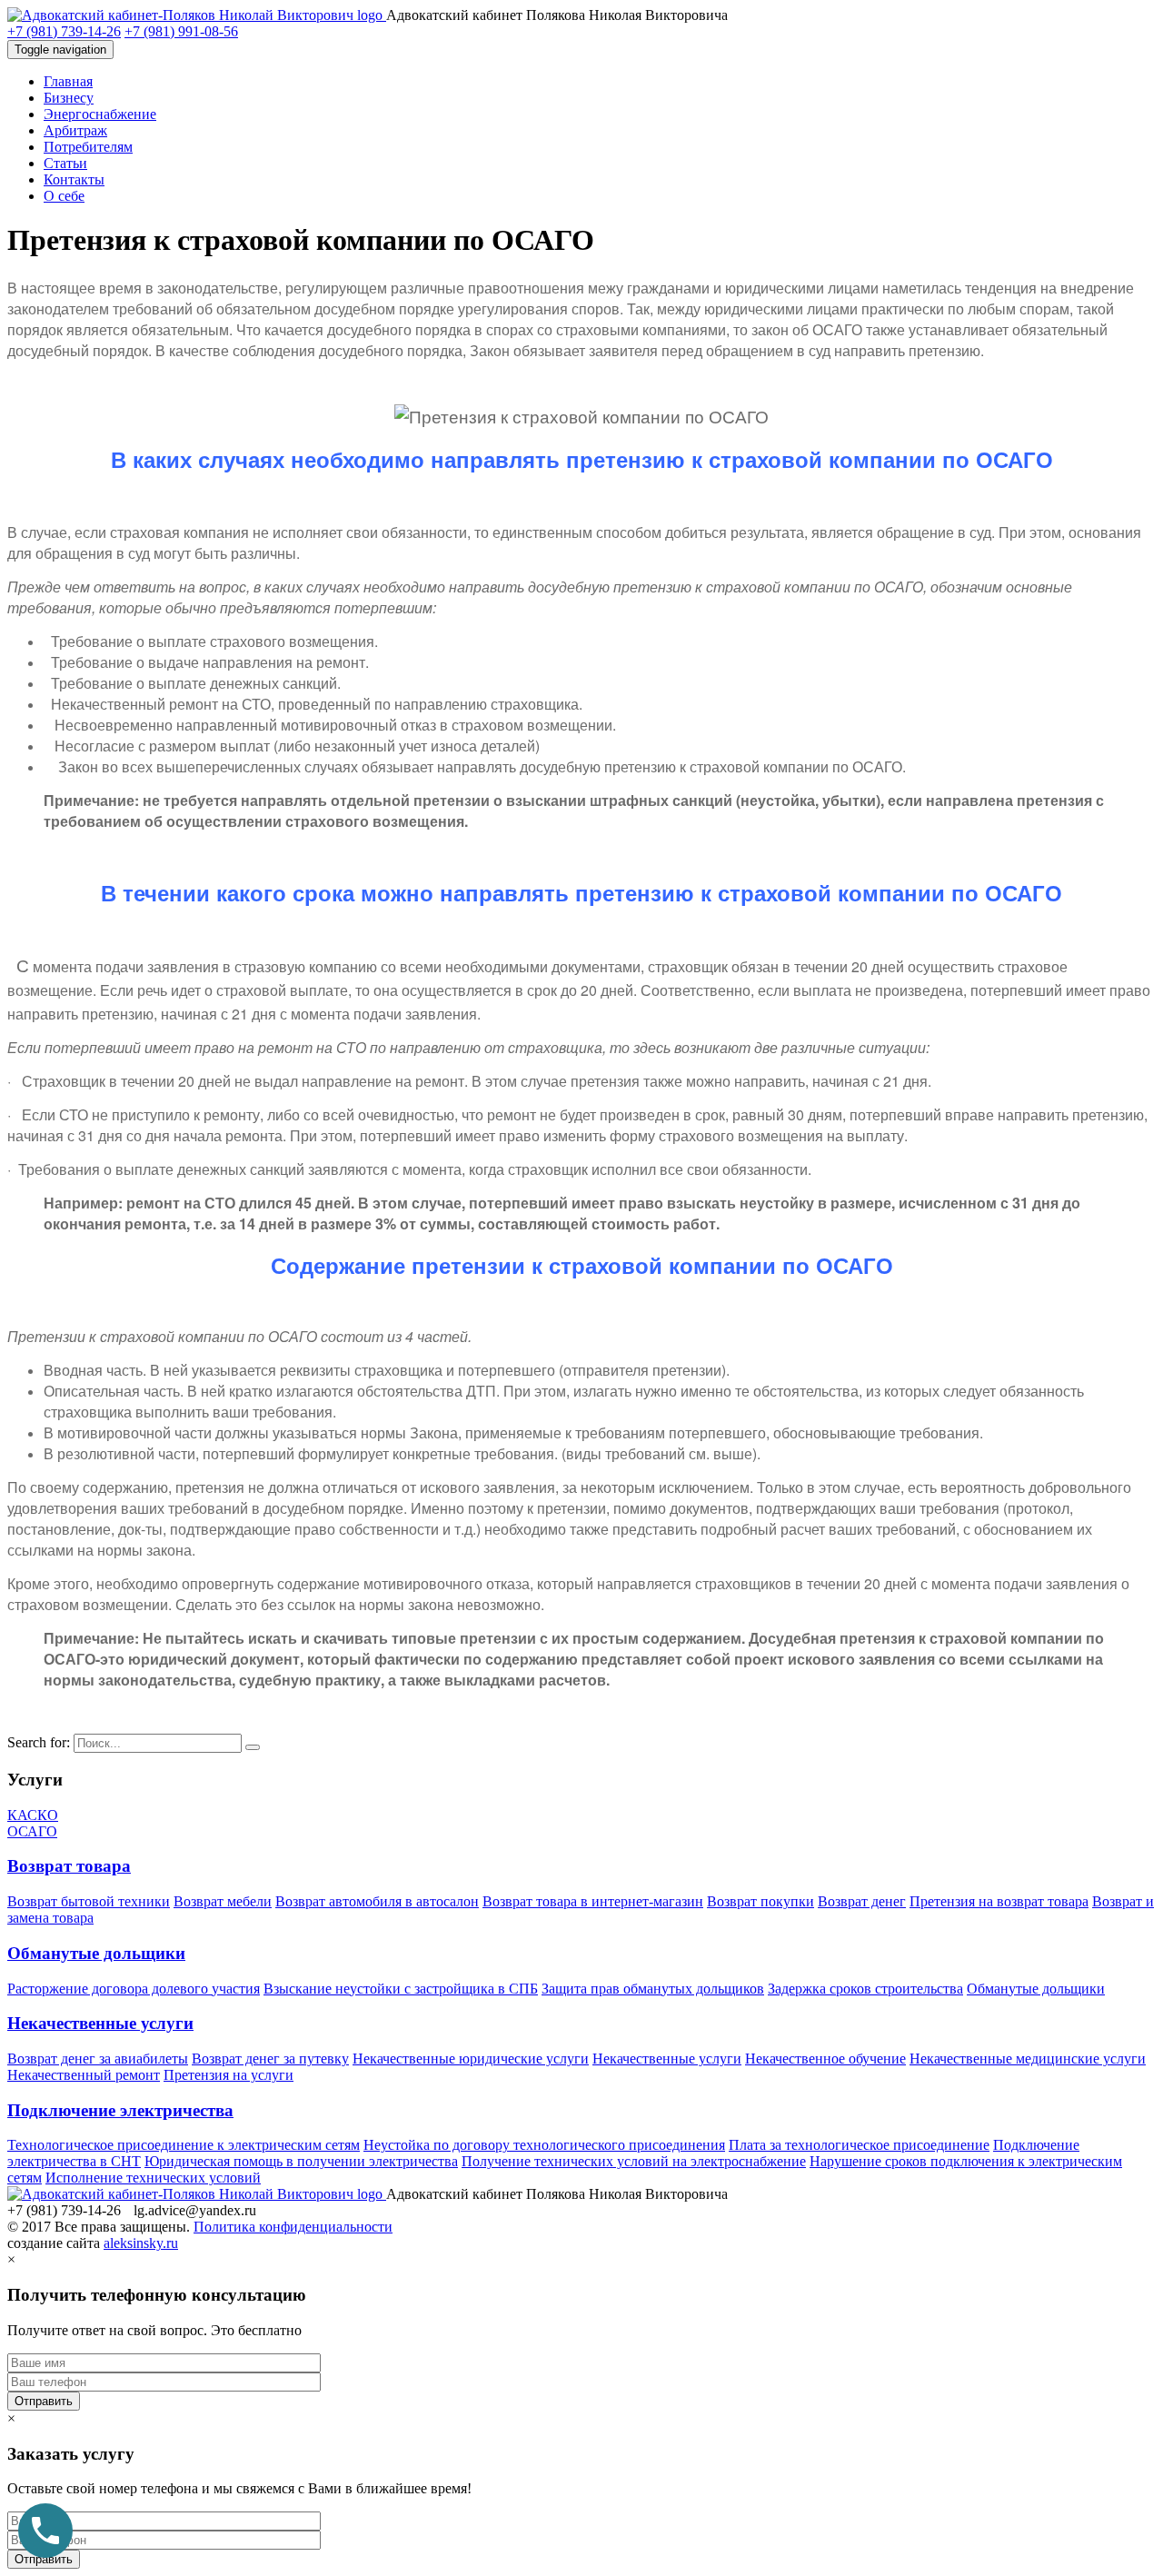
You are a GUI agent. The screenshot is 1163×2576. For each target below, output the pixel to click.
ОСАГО (32, 1831)
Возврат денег (862, 1901)
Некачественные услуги (100, 2023)
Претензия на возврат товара (999, 1901)
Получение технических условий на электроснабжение (634, 2161)
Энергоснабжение (100, 114)
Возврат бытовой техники (89, 1901)
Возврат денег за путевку (270, 2059)
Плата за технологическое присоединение (859, 2145)
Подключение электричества (120, 2110)
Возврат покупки (760, 1901)
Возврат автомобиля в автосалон (377, 1901)
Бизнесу (69, 98)
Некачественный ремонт (84, 2075)
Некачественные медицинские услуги (1028, 2059)
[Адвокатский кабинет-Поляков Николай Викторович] (197, 15)
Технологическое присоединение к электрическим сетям (184, 2145)
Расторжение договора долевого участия (134, 1989)
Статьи (65, 163)
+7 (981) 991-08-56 (181, 31)
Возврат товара (69, 1866)
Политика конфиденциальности (293, 2227)
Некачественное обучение (825, 2059)
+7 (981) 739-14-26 (64, 31)
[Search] (253, 1747)
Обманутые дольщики (96, 1953)
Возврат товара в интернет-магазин (593, 1901)
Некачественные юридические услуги (471, 2059)
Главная (68, 81)
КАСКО (33, 1815)
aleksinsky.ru (141, 2243)
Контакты (74, 179)
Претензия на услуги (229, 2075)
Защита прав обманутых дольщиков (653, 1989)
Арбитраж (75, 130)
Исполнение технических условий (153, 2178)
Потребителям (88, 147)
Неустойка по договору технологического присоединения (544, 2145)
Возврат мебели (223, 1901)
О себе (64, 196)
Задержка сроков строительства (865, 1989)
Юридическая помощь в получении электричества (301, 2161)
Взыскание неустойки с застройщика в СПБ (401, 1989)
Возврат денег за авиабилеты (98, 2059)
